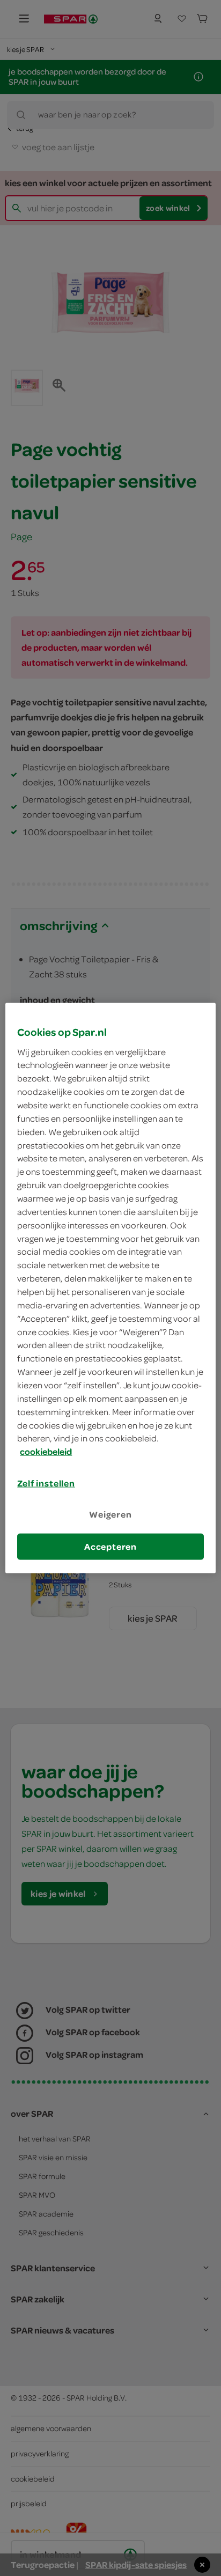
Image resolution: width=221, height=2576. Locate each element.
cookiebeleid (46, 1452)
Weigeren (110, 1514)
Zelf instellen (46, 1483)
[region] (110, 1288)
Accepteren (110, 1546)
